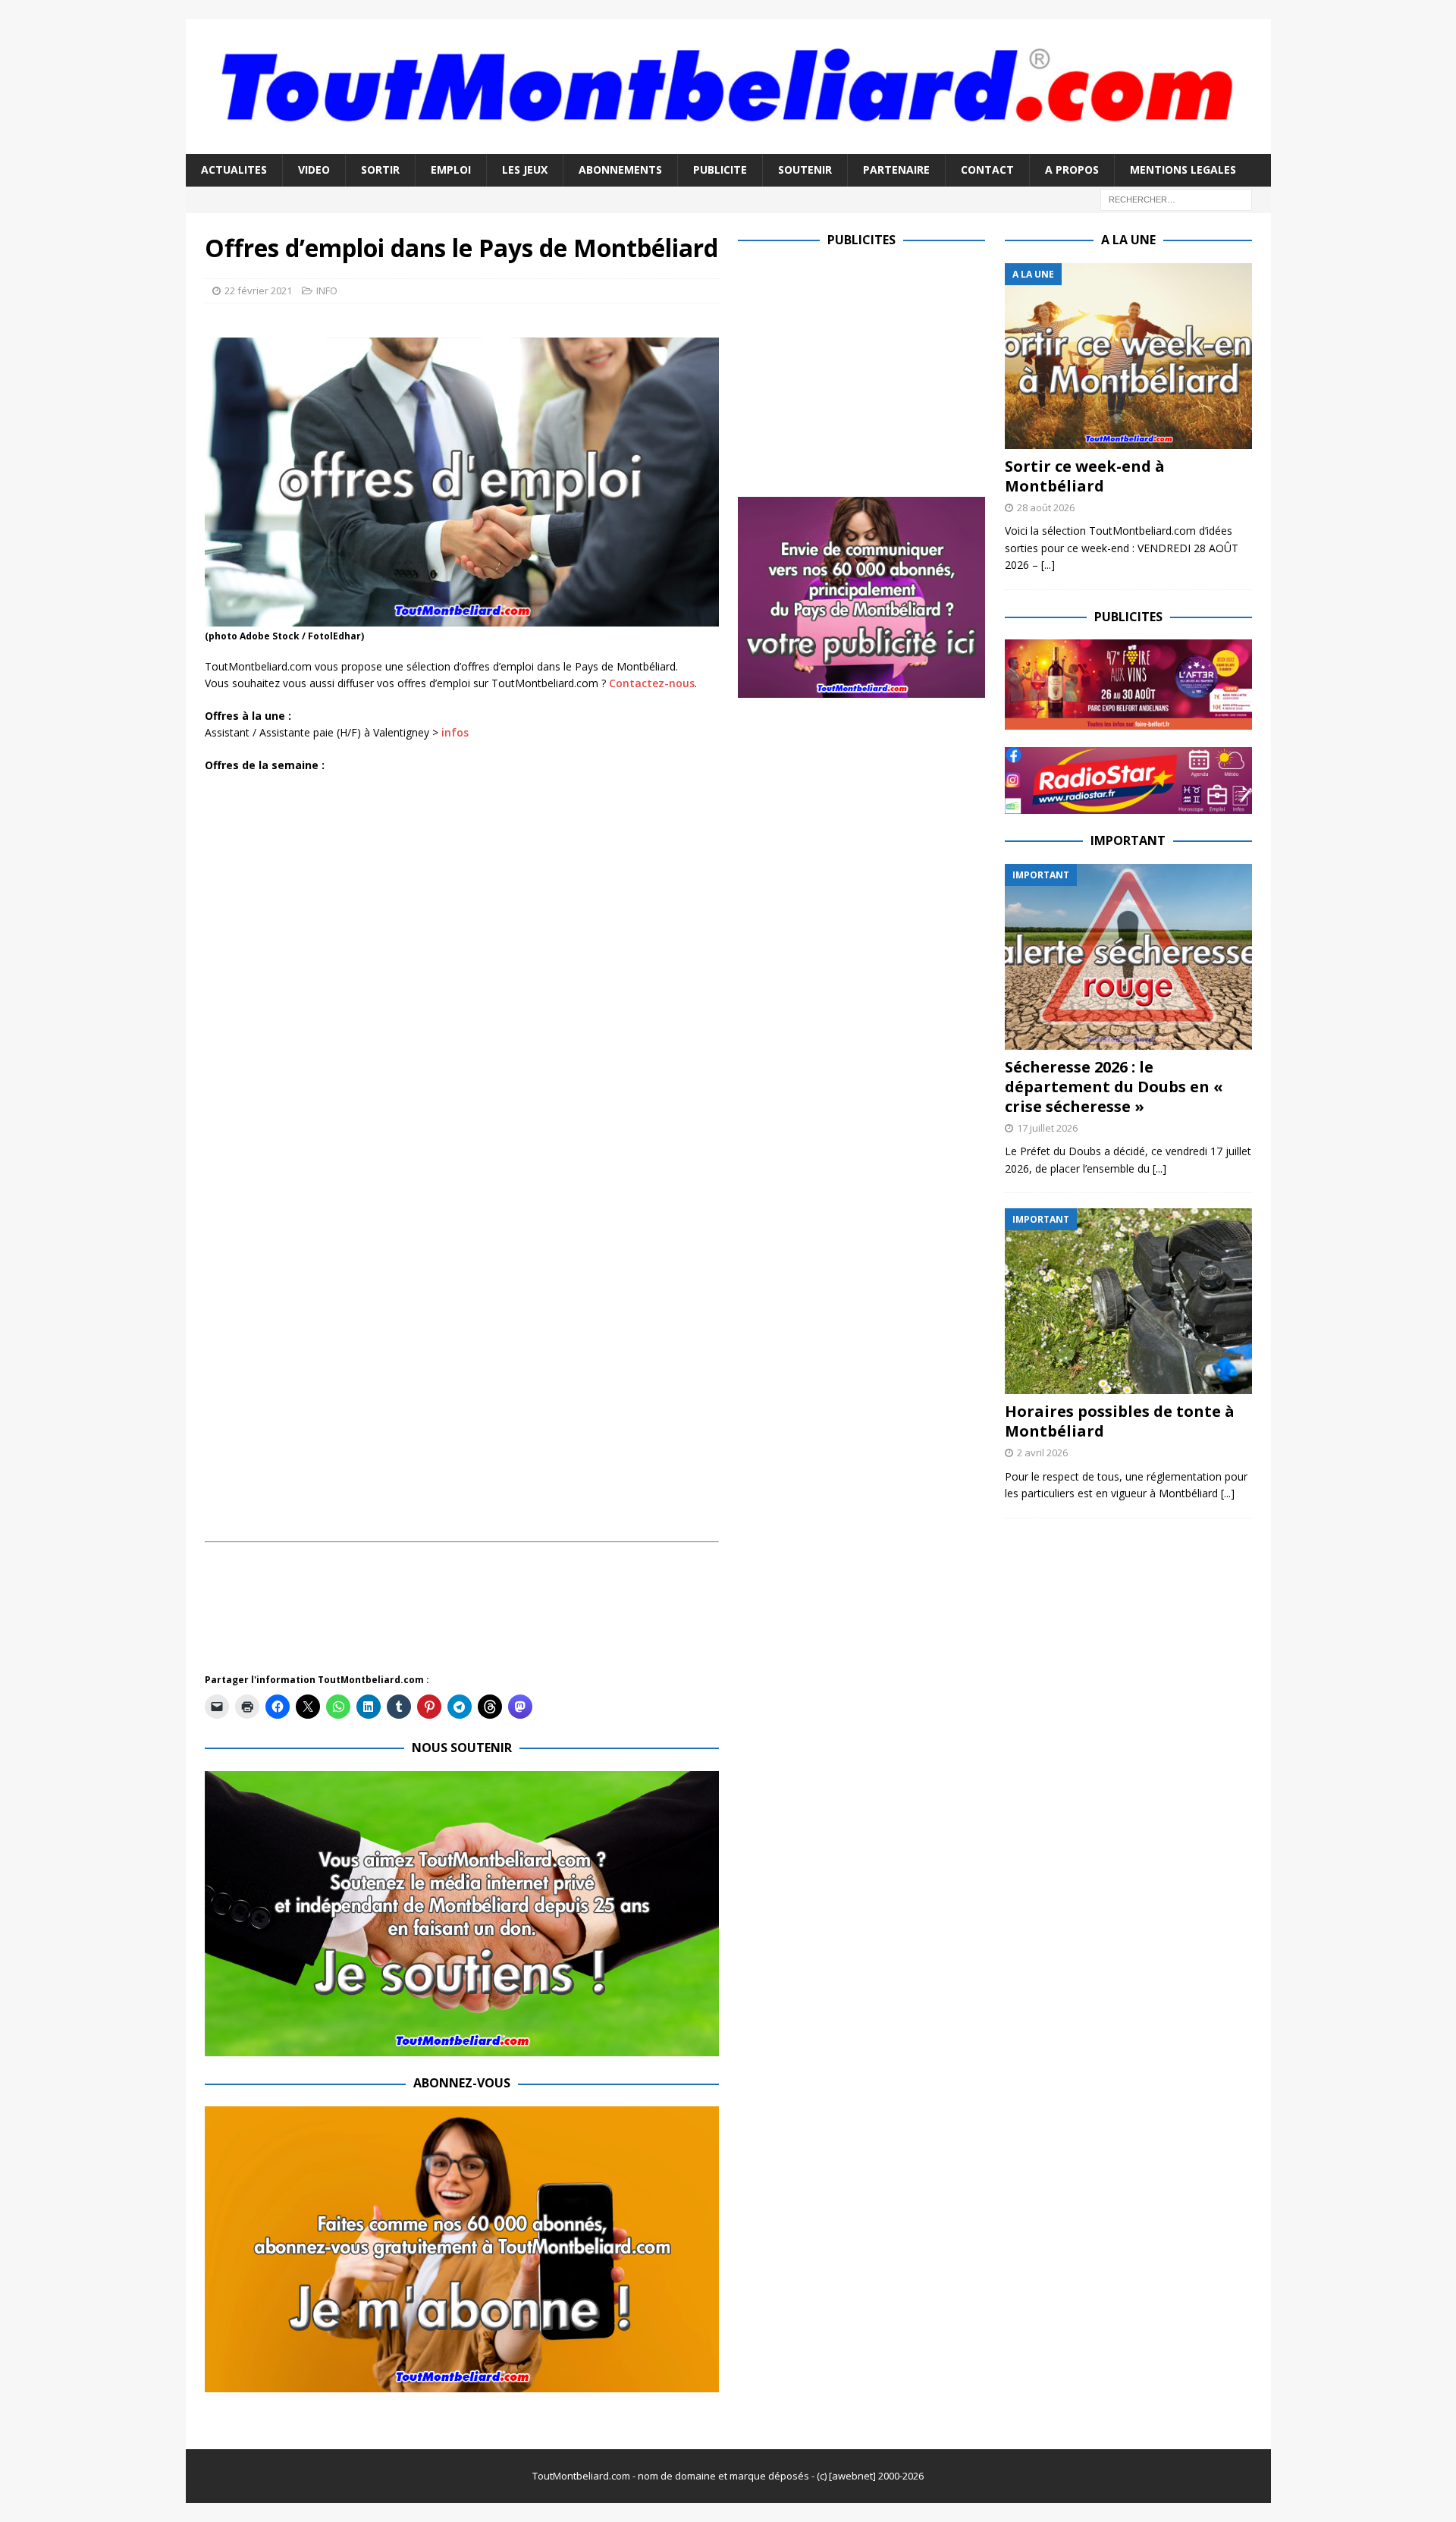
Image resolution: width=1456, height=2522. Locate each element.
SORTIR (380, 170)
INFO (327, 291)
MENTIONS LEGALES (1183, 170)
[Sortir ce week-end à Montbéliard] (1128, 356)
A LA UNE (1128, 240)
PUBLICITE (720, 170)
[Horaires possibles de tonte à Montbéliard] (1128, 1301)
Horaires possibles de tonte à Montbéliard (1120, 1421)
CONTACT (987, 170)
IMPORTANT (1128, 840)
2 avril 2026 (1042, 1453)
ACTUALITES (234, 170)
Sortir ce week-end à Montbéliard (1085, 476)
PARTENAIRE (896, 170)
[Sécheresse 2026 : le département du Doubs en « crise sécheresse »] (1128, 957)
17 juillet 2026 (1047, 1128)
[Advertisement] (481, 1616)
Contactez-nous (652, 683)
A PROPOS (1072, 170)
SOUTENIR (805, 170)
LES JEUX (525, 170)
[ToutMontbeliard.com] (728, 145)
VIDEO (314, 170)
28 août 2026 (1046, 507)
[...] (1048, 565)
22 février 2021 (258, 291)
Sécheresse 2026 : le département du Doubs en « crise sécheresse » (1114, 1087)
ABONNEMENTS (620, 170)
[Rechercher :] (1176, 198)
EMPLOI (451, 170)
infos (455, 732)
